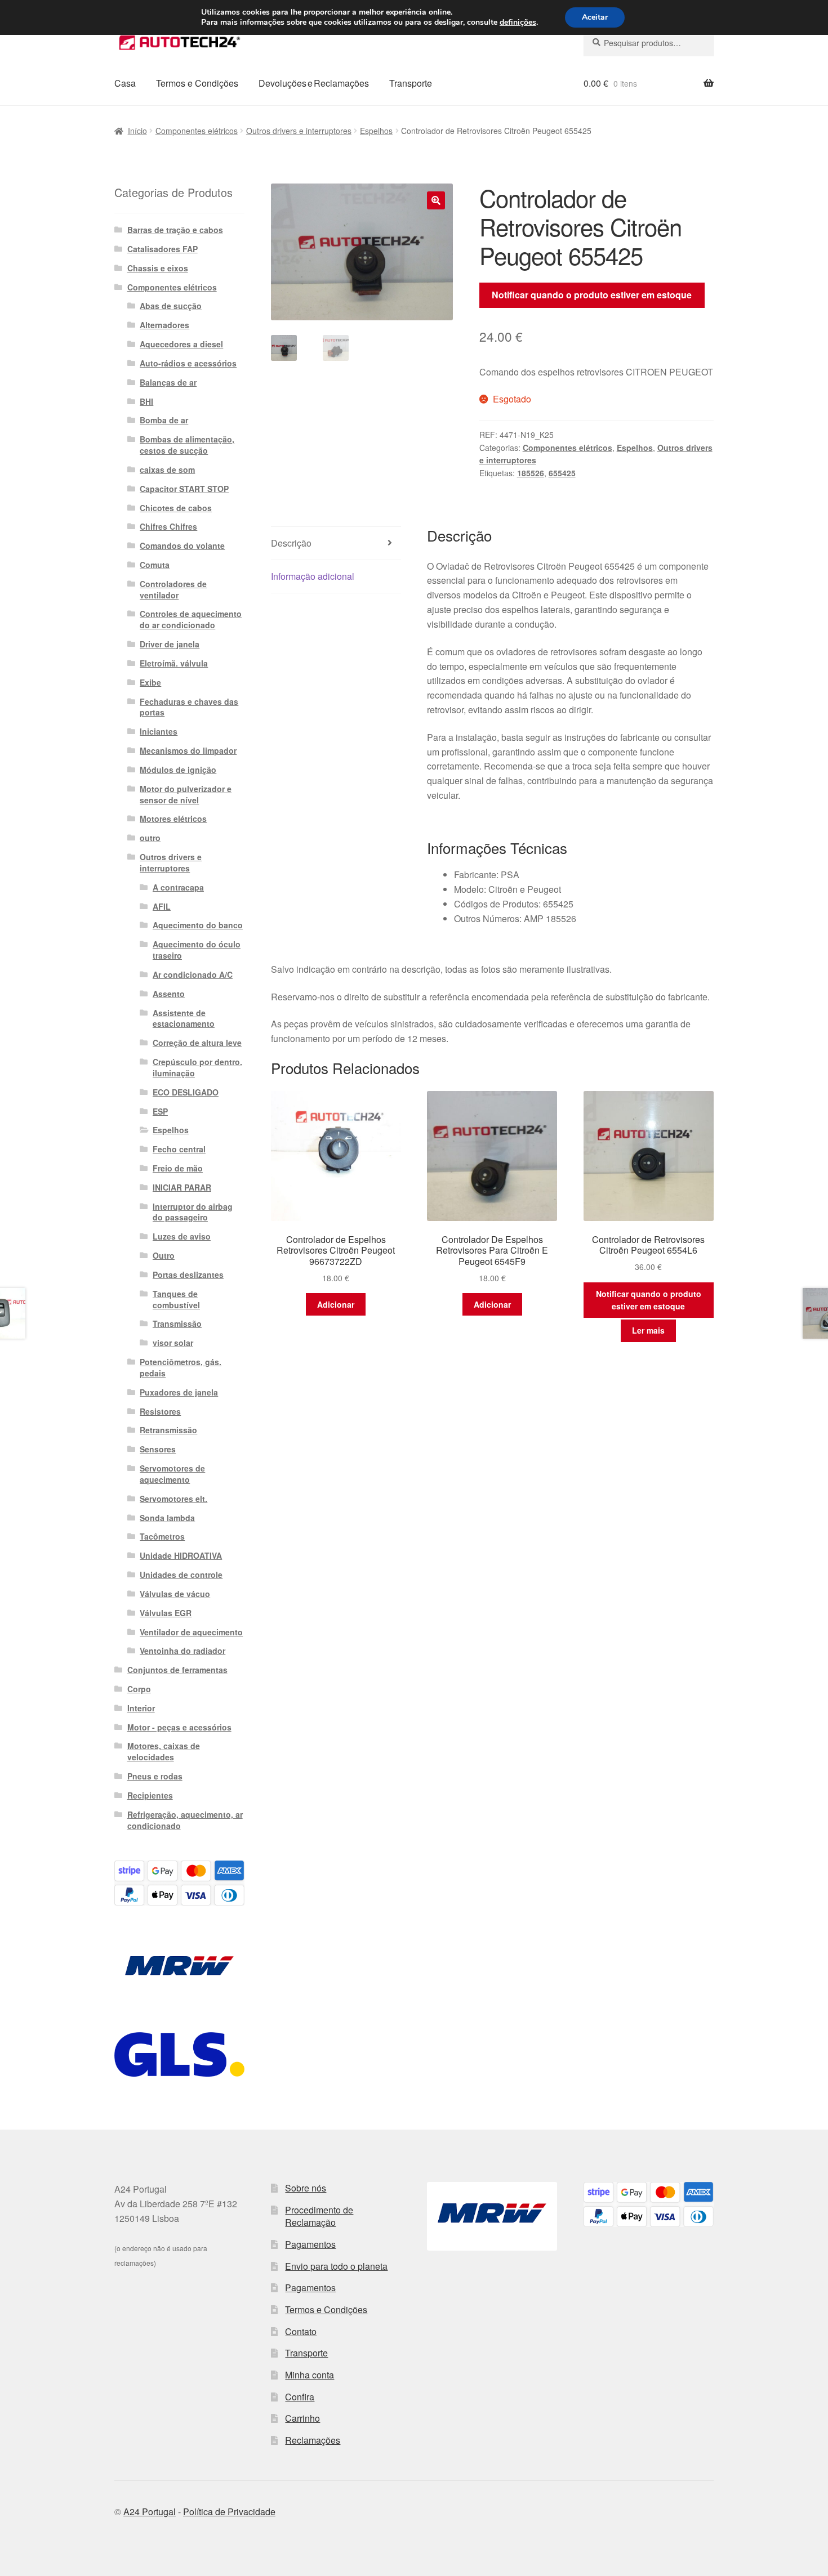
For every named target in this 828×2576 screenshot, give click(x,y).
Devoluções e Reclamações (314, 83)
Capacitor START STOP (184, 489)
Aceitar (595, 17)
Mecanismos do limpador (188, 750)
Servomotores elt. (173, 1499)
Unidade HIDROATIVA (181, 1555)
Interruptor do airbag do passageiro (193, 1212)
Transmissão (177, 1323)
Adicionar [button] (336, 1304)
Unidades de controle (181, 1575)
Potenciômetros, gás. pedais (181, 1367)
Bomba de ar (164, 420)
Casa (125, 83)
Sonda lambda (167, 1518)
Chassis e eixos (158, 268)
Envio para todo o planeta (336, 2266)
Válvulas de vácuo (175, 1594)
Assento (169, 994)
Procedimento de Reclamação (319, 2216)
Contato (301, 2331)
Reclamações (313, 2440)
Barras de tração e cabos (175, 230)
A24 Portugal (150, 2512)
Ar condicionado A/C (193, 974)
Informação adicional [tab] (313, 576)
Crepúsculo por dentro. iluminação (197, 1067)
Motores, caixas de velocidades (164, 1751)
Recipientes (150, 1795)
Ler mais (648, 1330)
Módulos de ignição (178, 770)
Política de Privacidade (229, 2512)
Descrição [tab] (291, 543)
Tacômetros (162, 1536)
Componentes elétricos (197, 131)
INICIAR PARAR (182, 1187)
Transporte (411, 83)
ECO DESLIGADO (186, 1092)
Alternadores (164, 325)
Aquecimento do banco (198, 925)
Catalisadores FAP (163, 249)
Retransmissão (168, 1430)
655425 (562, 473)
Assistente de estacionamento (184, 1018)
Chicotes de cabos (176, 508)
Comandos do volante (182, 545)
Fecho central (179, 1149)
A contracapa (178, 887)
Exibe (150, 682)
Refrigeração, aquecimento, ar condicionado (185, 1820)
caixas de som (167, 469)
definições (518, 23)
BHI (146, 401)
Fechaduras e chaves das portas (189, 707)
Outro (164, 1255)
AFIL (162, 906)
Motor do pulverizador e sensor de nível (186, 794)
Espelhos (376, 131)
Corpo (139, 1689)
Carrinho (302, 2418)
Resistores (160, 1411)
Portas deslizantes (188, 1274)
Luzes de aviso (182, 1236)
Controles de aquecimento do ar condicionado (191, 619)
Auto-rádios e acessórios (188, 363)
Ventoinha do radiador (182, 1651)
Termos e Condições (197, 83)
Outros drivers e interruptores (299, 131)
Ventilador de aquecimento (191, 1632)
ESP (160, 1111)
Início (137, 131)
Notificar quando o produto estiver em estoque (592, 295)
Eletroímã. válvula (174, 663)
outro (150, 838)
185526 (531, 473)
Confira (300, 2397)
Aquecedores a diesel (181, 344)
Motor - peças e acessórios (179, 1727)
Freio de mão (178, 1168)
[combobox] (649, 43)
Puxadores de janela (179, 1392)
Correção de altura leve (197, 1043)
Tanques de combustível (176, 1299)
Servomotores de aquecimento (172, 1474)
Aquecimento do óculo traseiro (197, 950)
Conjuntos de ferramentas (177, 1670)
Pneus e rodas (155, 1776)
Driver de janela (170, 644)
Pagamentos (310, 2244)
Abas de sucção (171, 306)
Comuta (155, 565)
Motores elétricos (173, 819)
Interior (141, 1708)
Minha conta (310, 2375)
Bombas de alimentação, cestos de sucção (187, 445)
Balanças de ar (168, 382)
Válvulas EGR (166, 1613)
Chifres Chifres (168, 526)
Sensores (158, 1449)
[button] (436, 200)
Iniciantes (159, 731)
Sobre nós (306, 2188)
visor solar (173, 1343)
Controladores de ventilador (173, 589)
